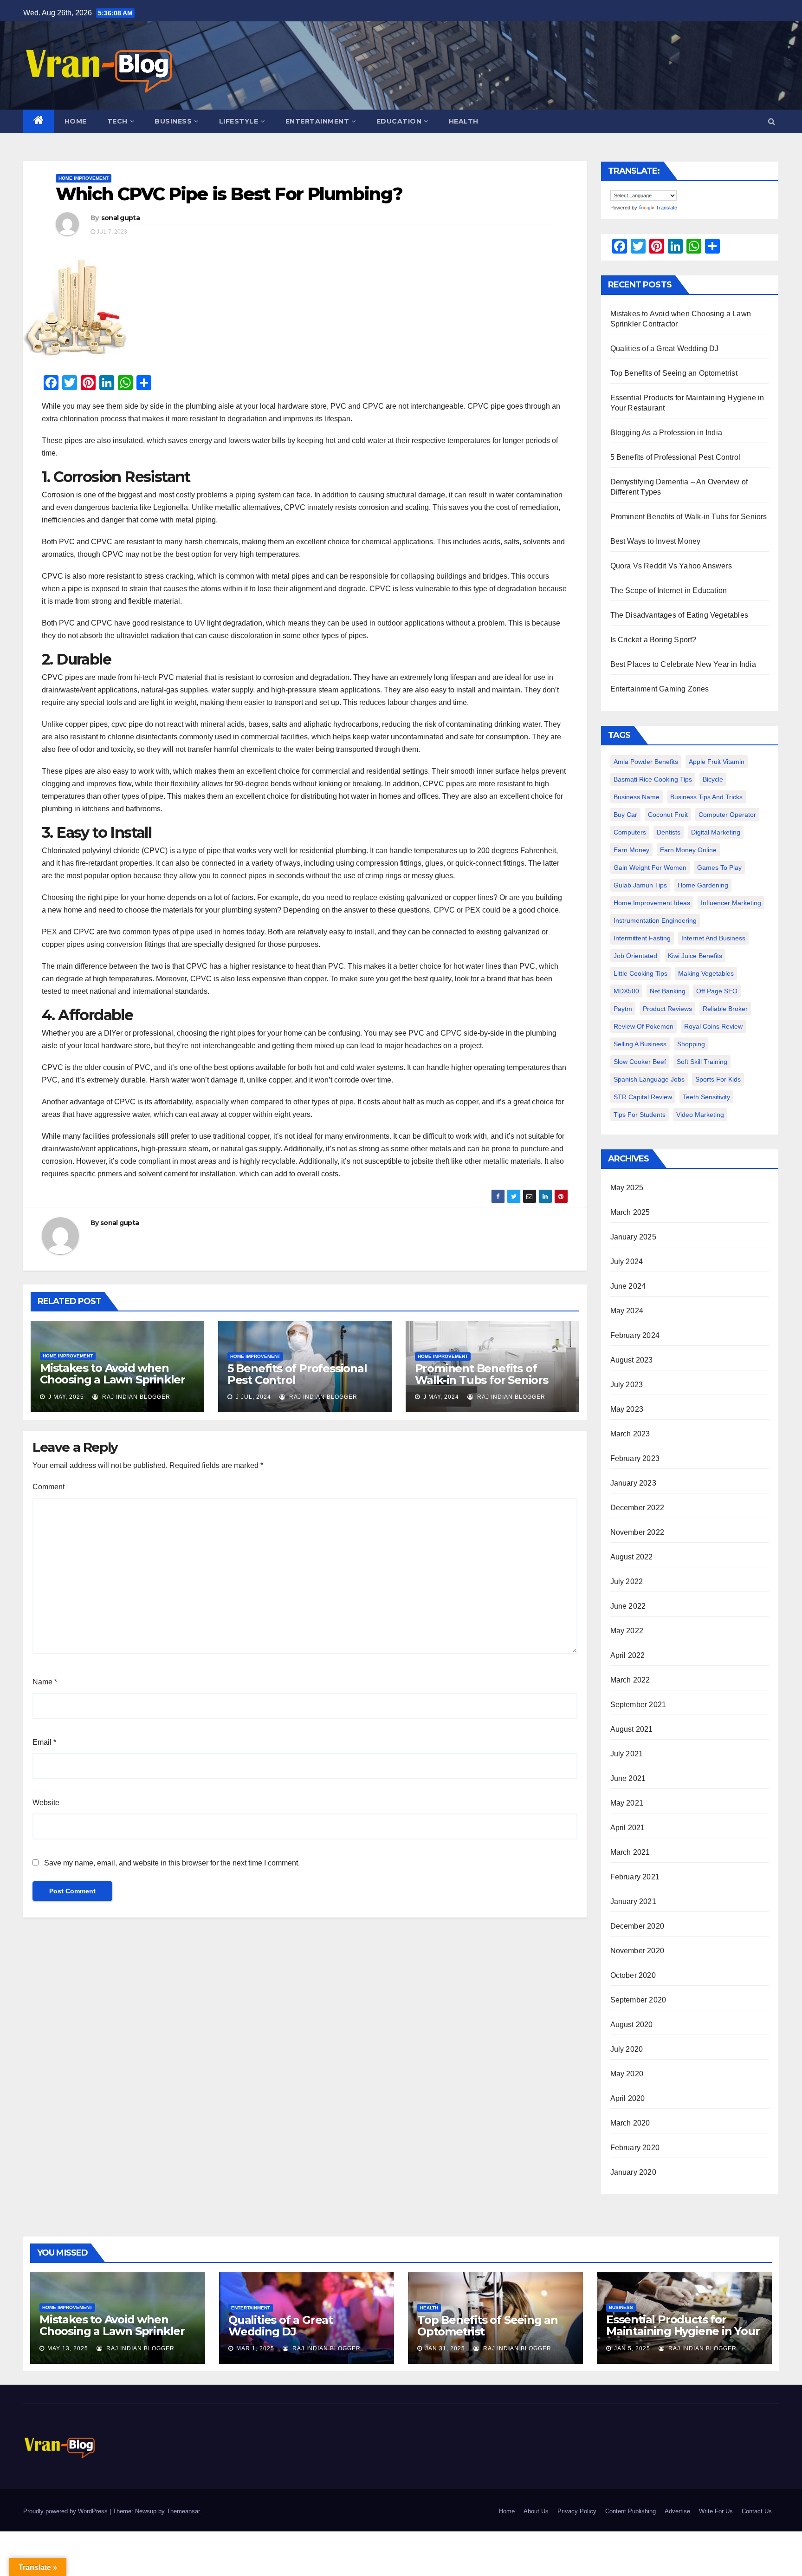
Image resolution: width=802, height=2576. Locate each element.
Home (76, 121)
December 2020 (637, 1926)
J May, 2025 (65, 1397)
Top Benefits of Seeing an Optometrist (674, 373)
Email (44, 1742)
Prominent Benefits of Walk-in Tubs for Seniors (482, 1374)
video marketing (700, 1115)
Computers (630, 832)
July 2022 (627, 1581)
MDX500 (626, 991)
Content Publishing (631, 2511)
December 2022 (637, 1508)
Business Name (637, 797)
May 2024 (627, 1311)
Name (45, 1682)
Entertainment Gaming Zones (660, 689)
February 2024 (635, 1335)
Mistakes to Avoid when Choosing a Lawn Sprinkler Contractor (113, 1379)
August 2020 (632, 2025)
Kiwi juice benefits (695, 956)
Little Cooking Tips (640, 973)
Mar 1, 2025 (255, 2348)
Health (464, 121)
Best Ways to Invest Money (656, 541)
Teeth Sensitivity (706, 1097)
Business (173, 121)
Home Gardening (703, 885)
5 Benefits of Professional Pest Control (297, 1374)
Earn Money (631, 850)
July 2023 (627, 1385)
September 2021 (638, 1705)
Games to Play (719, 867)
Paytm (623, 1009)
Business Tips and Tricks (706, 797)
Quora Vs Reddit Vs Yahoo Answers (671, 566)
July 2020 (627, 2049)
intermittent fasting (642, 938)
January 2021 (633, 1901)
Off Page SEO (717, 991)
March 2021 (630, 1852)
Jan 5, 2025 (632, 2348)
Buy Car (625, 815)
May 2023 (627, 1409)
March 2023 (630, 1434)
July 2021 (627, 1754)
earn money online (688, 850)
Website (46, 1803)
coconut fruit (668, 815)
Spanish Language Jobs (649, 1079)
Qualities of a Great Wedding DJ (665, 349)
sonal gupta (120, 218)
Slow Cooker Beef (640, 1062)
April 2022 (628, 1655)
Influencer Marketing (731, 903)
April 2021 (628, 1828)
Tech (117, 121)
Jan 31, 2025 (445, 2348)
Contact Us (757, 2511)
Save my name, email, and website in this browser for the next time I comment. (172, 1863)
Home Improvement (84, 178)
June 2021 (628, 1778)
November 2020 (637, 1951)
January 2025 (633, 1237)
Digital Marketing (716, 832)
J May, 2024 (440, 1397)
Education (399, 121)
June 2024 (628, 1286)
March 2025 (630, 1212)
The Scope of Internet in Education (669, 590)
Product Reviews (667, 1009)
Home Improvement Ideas (652, 903)
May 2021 (627, 1803)
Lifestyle (239, 121)
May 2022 (627, 1631)
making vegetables (706, 973)
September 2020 (638, 2000)
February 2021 (635, 1877)
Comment (49, 1487)
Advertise (677, 2511)
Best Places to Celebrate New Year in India (683, 664)
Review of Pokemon (644, 1026)
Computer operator (727, 815)
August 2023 (632, 1360)
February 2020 (635, 2148)
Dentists (669, 832)
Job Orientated (635, 956)
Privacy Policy (577, 2511)
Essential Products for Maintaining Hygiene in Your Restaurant (683, 2331)
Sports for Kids (718, 1079)
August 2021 (632, 1729)
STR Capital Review (643, 1097)
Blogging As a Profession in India (666, 433)
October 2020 (633, 1975)
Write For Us (716, 2511)
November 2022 (637, 1532)
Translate (666, 208)
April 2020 (628, 2098)
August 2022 (632, 1557)
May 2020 (627, 2074)
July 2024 (627, 1262)
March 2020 (630, 2123)
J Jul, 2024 (252, 1397)
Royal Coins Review (713, 1026)
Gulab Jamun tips (640, 885)
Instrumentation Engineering (655, 920)
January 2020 (633, 2172)
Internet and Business (713, 938)
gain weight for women (650, 867)
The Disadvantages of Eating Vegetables (679, 615)
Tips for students (640, 1115)
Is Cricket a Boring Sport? (653, 640)
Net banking (668, 991)
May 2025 (627, 1188)
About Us (536, 2511)
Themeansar (183, 2511)
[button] (772, 121)
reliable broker (725, 1009)
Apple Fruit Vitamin (717, 762)
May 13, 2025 (68, 2348)
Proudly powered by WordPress (66, 2511)
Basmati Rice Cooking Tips (653, 779)
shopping (691, 1044)
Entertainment (317, 121)
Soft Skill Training (702, 1062)
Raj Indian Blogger (135, 1397)
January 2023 (633, 1483)
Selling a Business (640, 1044)
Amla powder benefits (646, 762)
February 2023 (635, 1458)
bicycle (713, 779)
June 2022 (628, 1606)
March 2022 (630, 1680)
